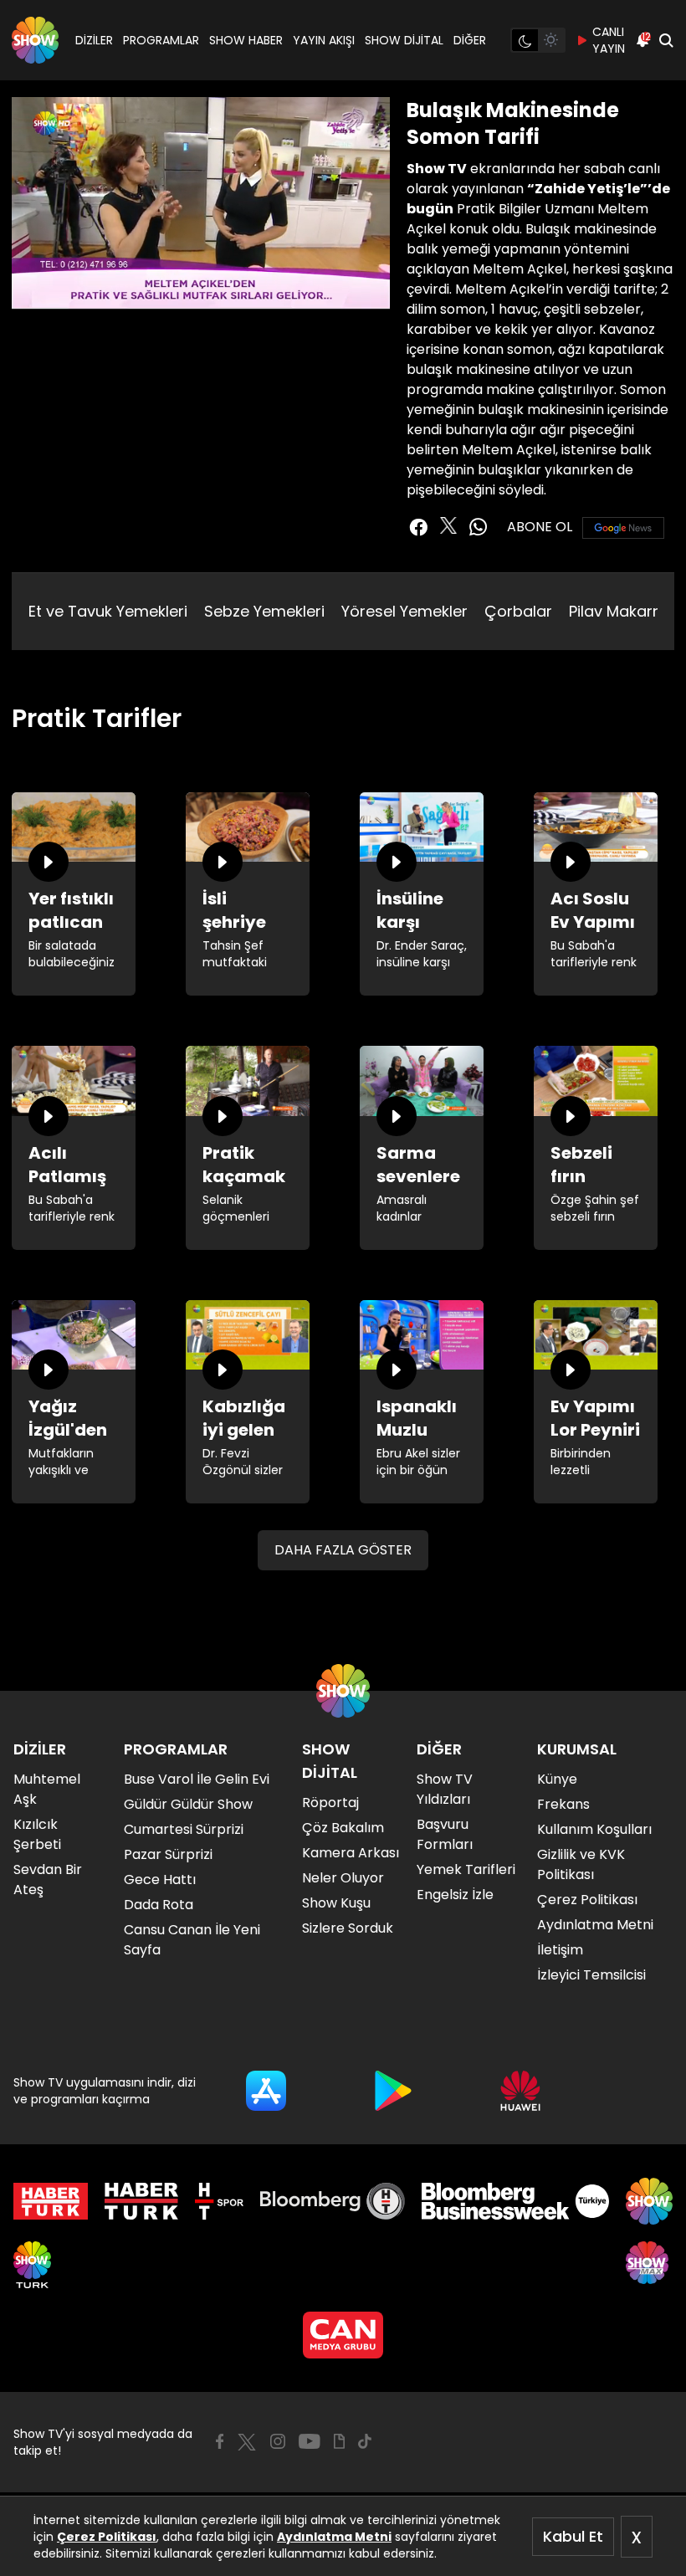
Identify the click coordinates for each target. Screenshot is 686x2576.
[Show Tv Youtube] (310, 2441)
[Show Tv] (35, 40)
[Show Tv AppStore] (266, 2091)
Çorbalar (518, 611)
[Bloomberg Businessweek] (515, 2201)
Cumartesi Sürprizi (184, 1829)
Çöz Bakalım (343, 1828)
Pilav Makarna (620, 611)
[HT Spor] (219, 2201)
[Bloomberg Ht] (333, 2201)
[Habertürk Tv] (141, 2201)
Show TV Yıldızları (445, 1789)
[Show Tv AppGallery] (520, 2091)
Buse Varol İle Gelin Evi (197, 1779)
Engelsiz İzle (455, 1895)
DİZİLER (94, 40)
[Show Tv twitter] (448, 525)
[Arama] (666, 40)
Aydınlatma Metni (334, 2537)
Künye (557, 1779)
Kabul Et (573, 2536)
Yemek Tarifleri (466, 1869)
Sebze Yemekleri (264, 611)
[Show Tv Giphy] (339, 2441)
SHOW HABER (246, 40)
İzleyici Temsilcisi (591, 1975)
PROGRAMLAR (161, 40)
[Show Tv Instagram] (278, 2441)
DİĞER (470, 40)
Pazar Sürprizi (168, 1854)
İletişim (560, 1950)
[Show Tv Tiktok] (365, 2441)
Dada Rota (159, 1905)
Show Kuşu (336, 1903)
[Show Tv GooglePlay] (393, 2091)
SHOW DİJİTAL (404, 40)
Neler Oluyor (343, 1878)
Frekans (563, 1804)
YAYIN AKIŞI (324, 40)
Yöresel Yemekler (404, 611)
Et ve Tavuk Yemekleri (108, 611)
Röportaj (330, 1803)
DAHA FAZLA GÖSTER (343, 1550)
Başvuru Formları (445, 1834)
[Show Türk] (32, 2265)
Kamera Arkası (351, 1853)
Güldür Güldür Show (188, 1804)
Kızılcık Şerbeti (37, 1834)
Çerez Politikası (107, 2537)
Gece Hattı (160, 1880)
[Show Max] (649, 2265)
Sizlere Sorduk (348, 1928)
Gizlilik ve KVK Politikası (581, 1864)
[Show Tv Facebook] (220, 2441)
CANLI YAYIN (609, 40)
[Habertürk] (51, 2201)
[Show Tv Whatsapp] (479, 527)
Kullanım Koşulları (594, 1829)
